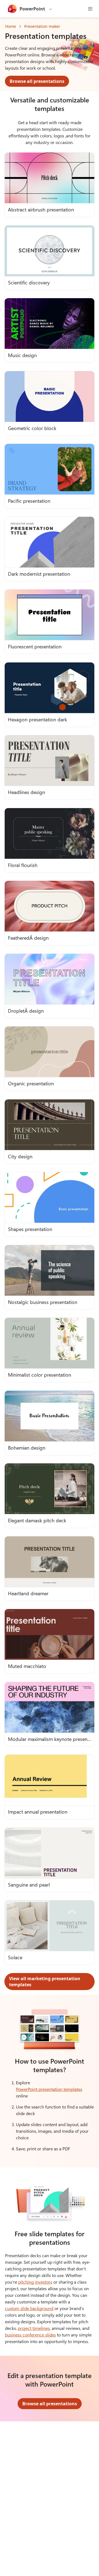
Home (11, 26)
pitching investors (35, 2282)
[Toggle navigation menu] (90, 9)
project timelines (34, 2328)
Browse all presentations (37, 81)
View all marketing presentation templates (45, 1982)
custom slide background (29, 2308)
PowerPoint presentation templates (49, 2089)
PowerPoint (32, 9)
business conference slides (30, 2335)
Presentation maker (42, 26)
